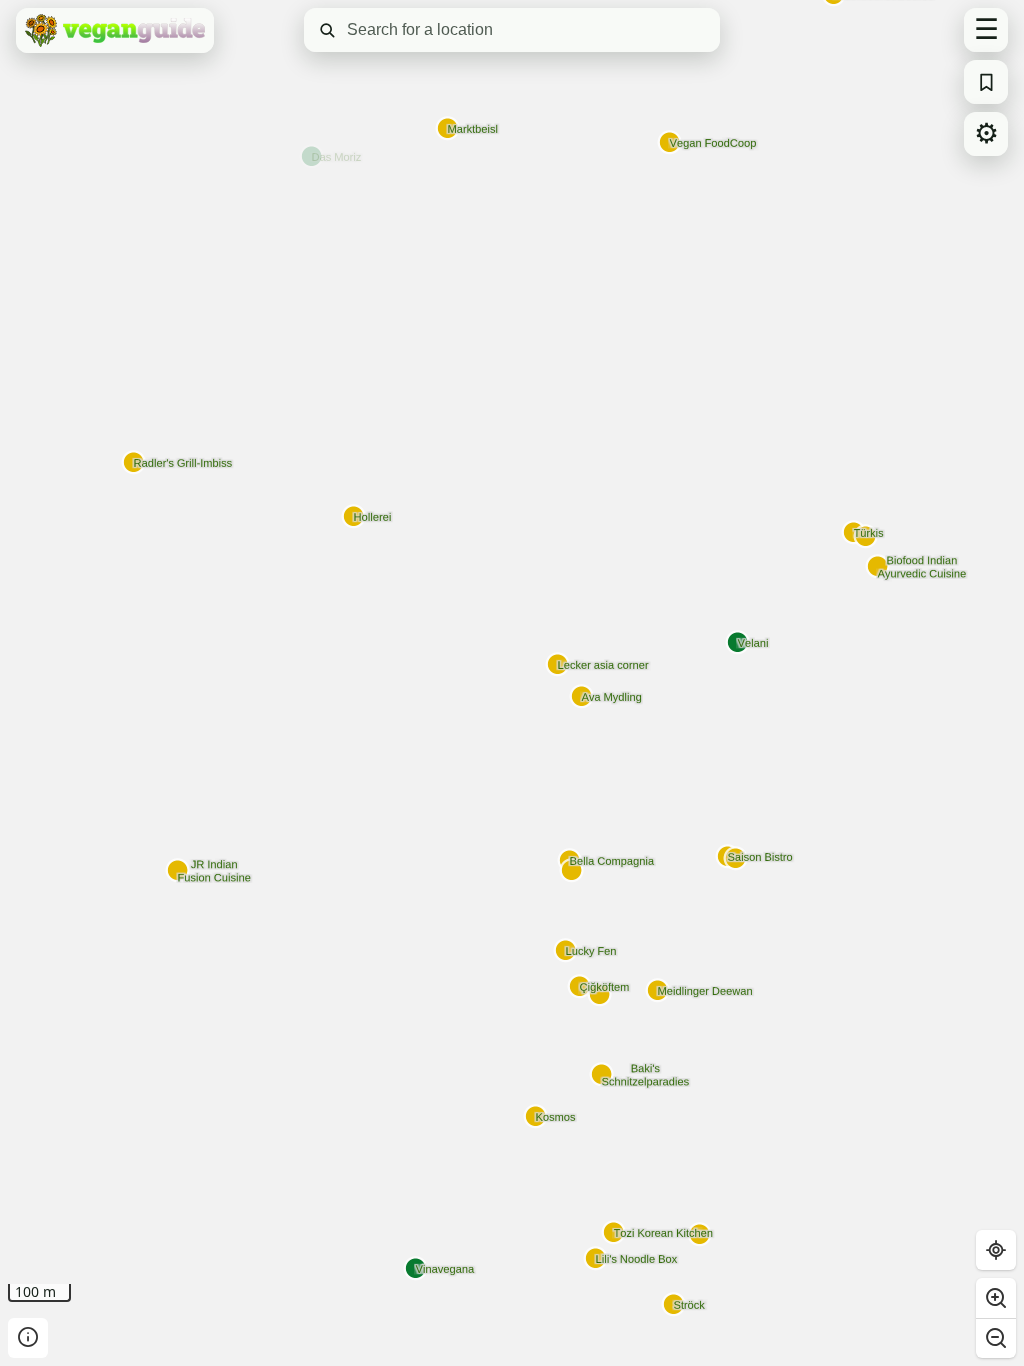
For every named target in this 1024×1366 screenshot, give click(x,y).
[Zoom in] (996, 1298)
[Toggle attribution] (28, 1338)
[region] (512, 683)
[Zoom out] (996, 1338)
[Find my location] (996, 1250)
